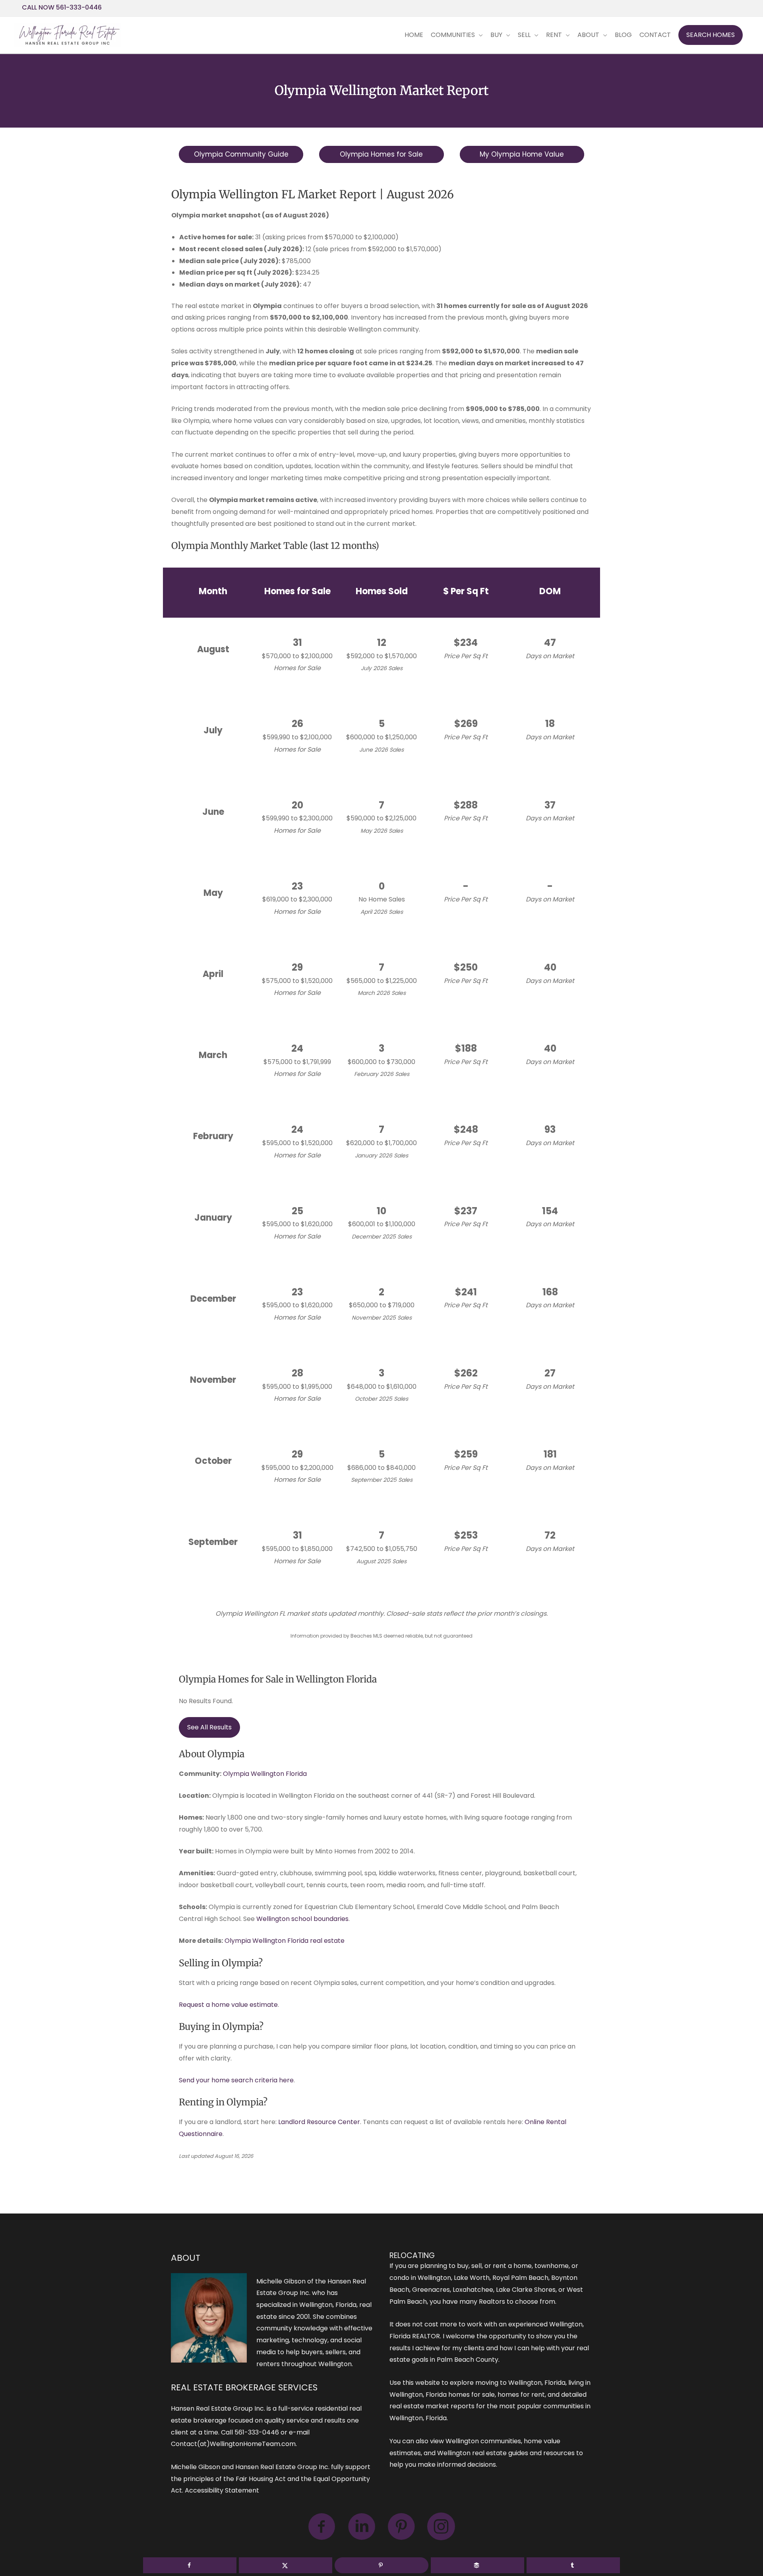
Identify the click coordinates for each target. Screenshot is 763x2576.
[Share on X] (286, 2565)
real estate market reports (432, 2406)
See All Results (209, 1727)
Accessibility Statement (222, 2490)
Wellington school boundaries (302, 1919)
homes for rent (521, 2395)
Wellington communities (483, 2441)
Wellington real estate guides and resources (506, 2453)
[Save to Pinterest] (381, 2565)
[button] (711, 35)
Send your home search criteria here (236, 2080)
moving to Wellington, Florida (520, 2383)
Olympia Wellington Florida (265, 1774)
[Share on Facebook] (190, 2565)
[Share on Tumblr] (573, 2565)
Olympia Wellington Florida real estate (285, 1941)
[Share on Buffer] (477, 2565)
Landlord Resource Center (319, 2122)
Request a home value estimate (228, 2005)
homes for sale (472, 2395)
